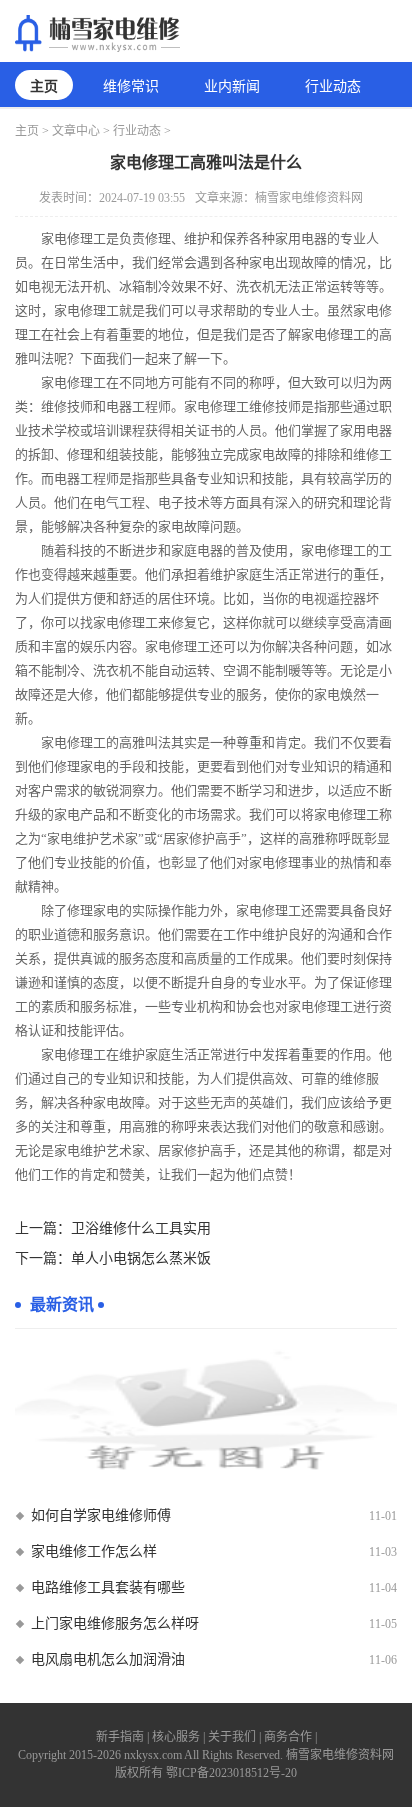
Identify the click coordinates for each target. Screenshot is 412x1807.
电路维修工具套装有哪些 (108, 1587)
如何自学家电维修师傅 (101, 1515)
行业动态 (333, 86)
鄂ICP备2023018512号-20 (231, 1773)
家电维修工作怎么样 (94, 1551)
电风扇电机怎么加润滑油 (108, 1659)
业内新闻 (232, 86)
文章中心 (76, 131)
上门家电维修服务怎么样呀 (115, 1623)
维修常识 (131, 86)
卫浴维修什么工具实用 (141, 1228)
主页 (44, 86)
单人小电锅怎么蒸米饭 (141, 1258)
